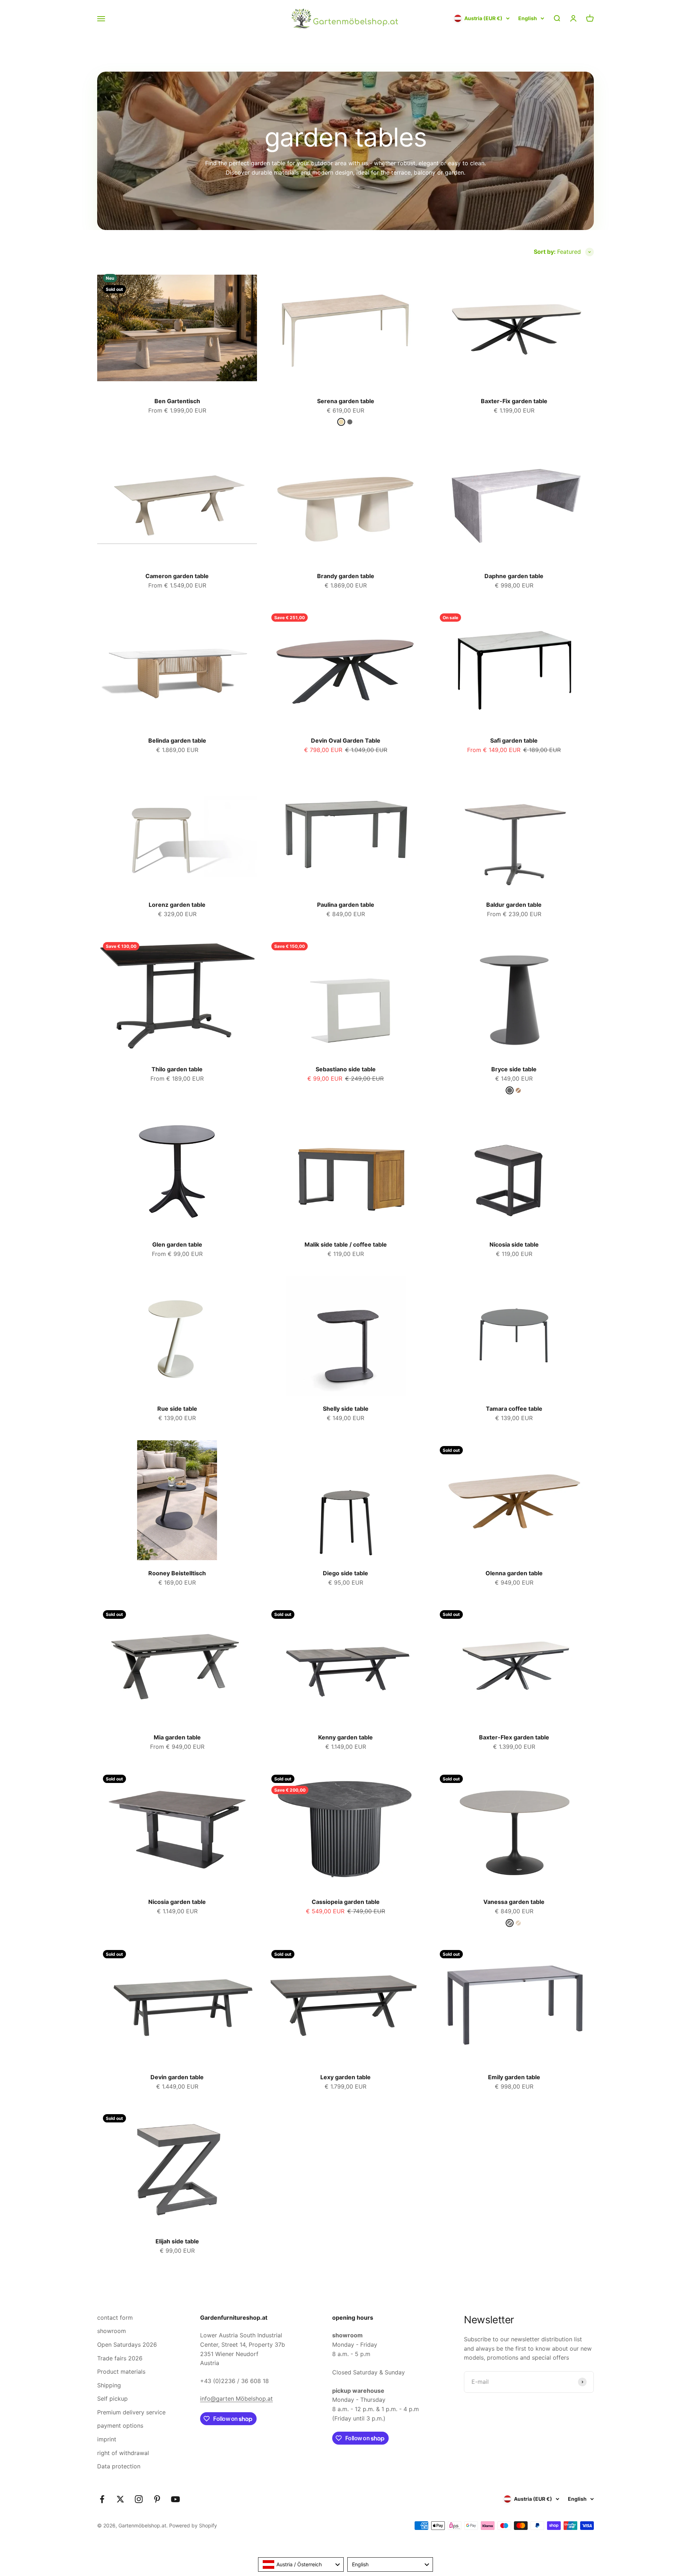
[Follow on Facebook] (102, 2499)
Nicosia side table (514, 1244)
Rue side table (177, 1409)
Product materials (121, 2372)
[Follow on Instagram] (139, 2499)
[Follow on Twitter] (120, 2499)
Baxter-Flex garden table (514, 1737)
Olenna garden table (514, 1573)
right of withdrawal (123, 2453)
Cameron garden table (177, 576)
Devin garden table (177, 2077)
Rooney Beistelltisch (177, 1573)
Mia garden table (177, 1737)
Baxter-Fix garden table (514, 401)
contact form (115, 2318)
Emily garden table (514, 2077)
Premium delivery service (131, 2412)
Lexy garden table (345, 2077)
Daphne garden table (514, 576)
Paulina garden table (346, 905)
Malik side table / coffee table (346, 1244)
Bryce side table (514, 1069)
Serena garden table (346, 401)
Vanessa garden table (514, 1902)
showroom (112, 2331)
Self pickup (112, 2399)
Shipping (109, 2385)
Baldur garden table (514, 905)
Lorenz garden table (177, 905)
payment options (120, 2426)
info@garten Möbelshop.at (236, 2399)
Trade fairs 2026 (120, 2358)
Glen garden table (177, 1244)
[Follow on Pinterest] (157, 2499)
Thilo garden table (177, 1069)
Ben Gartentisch (177, 401)
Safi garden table (514, 740)
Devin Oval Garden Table (346, 740)
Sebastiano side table (346, 1069)
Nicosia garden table (177, 1902)
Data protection (119, 2466)
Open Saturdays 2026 (127, 2345)
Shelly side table (346, 1409)
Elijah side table (177, 2241)
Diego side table (345, 1573)
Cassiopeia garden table (346, 1902)
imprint (107, 2439)
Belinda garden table (177, 740)
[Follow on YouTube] (175, 2499)
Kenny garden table (345, 1737)
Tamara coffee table (514, 1409)
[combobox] (301, 2564)
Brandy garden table (346, 576)
